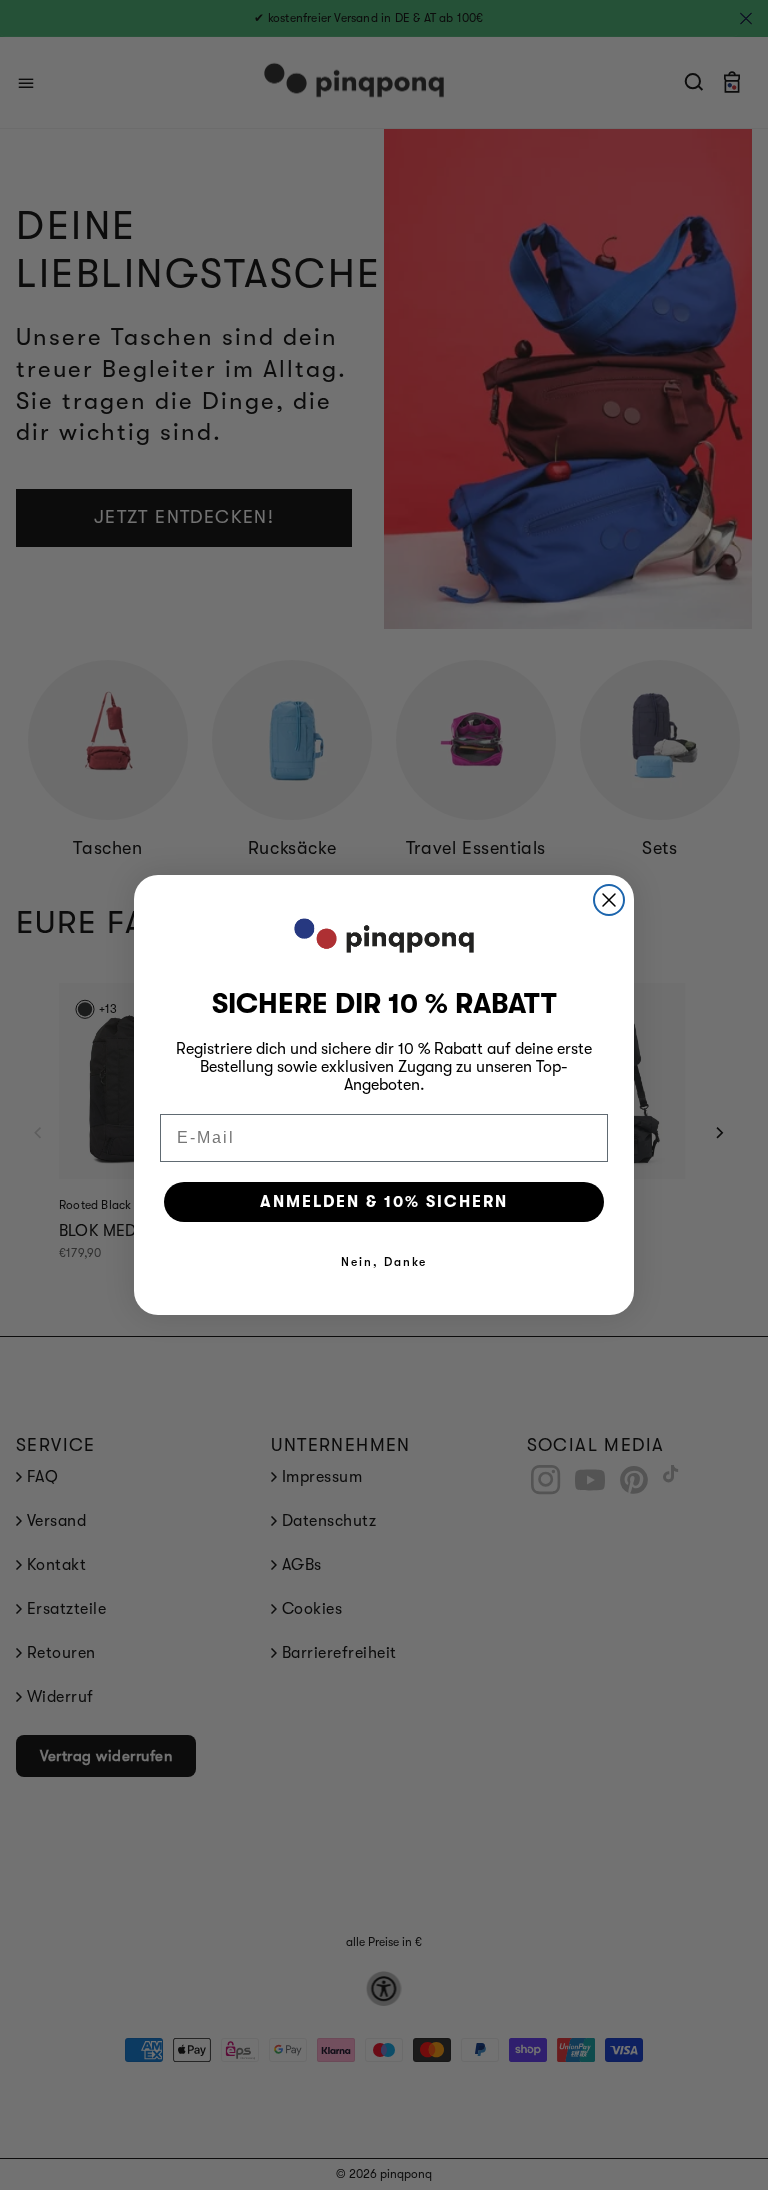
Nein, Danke (384, 1262)
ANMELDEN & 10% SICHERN (384, 1202)
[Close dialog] (609, 900)
